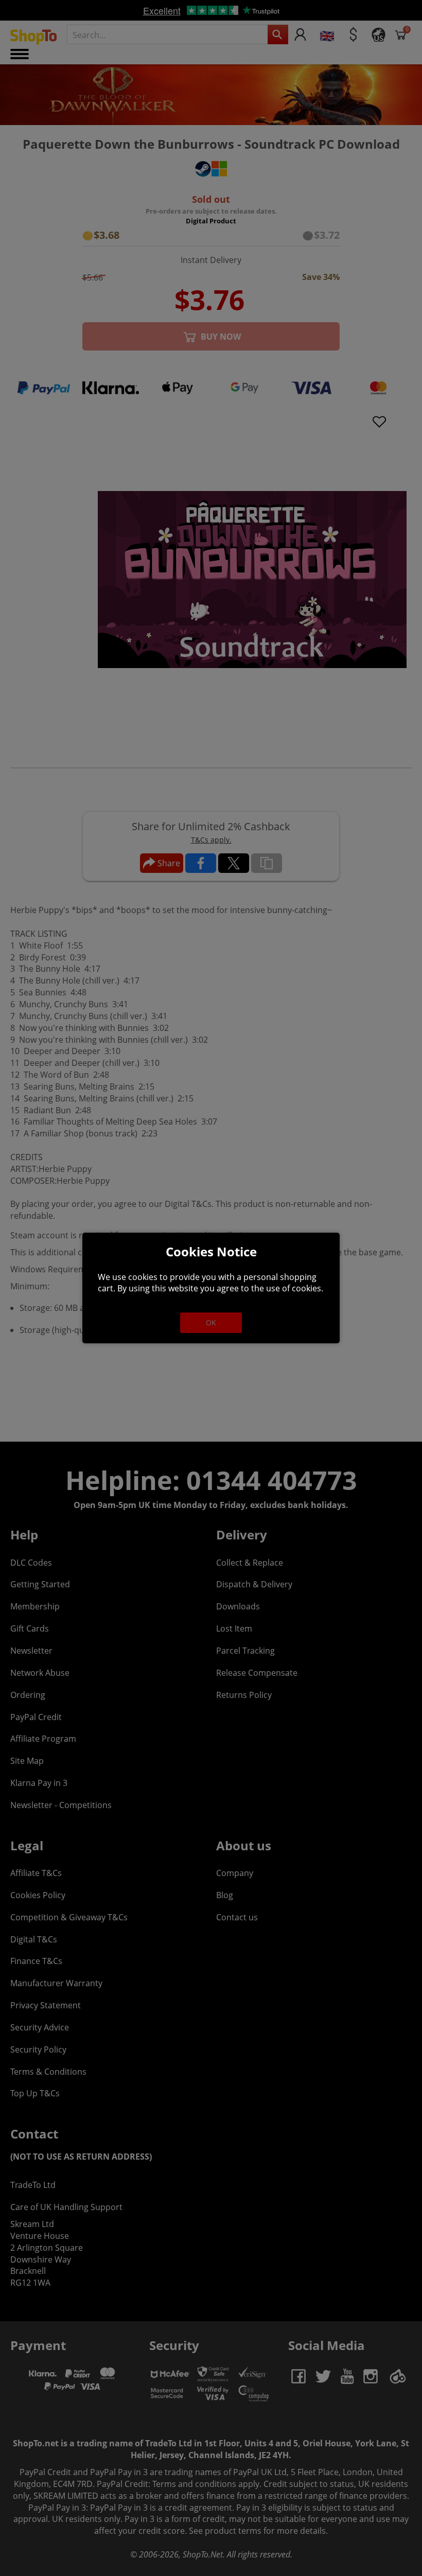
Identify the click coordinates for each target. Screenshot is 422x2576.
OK (211, 1322)
